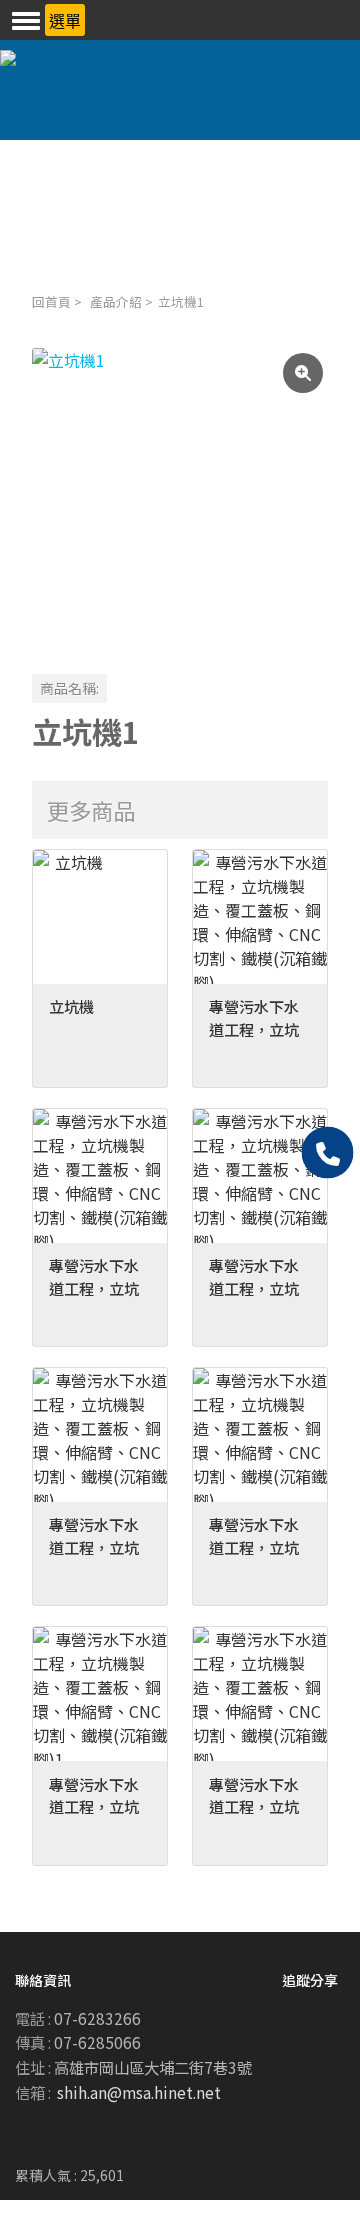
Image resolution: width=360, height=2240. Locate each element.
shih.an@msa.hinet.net (139, 2092)
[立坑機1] (180, 496)
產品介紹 (116, 301)
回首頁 (51, 301)
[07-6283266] (328, 1153)
